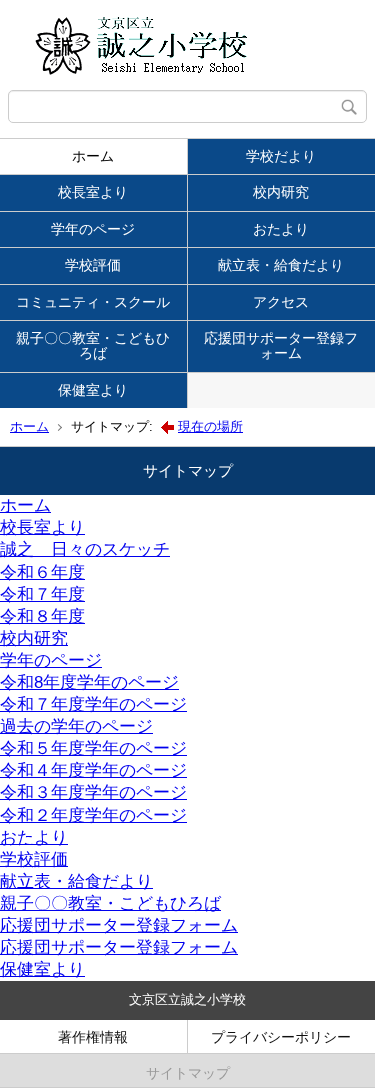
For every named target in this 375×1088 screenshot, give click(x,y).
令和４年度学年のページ (93, 770)
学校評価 (93, 265)
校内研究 (34, 638)
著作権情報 (93, 1037)
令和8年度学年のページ (89, 682)
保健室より (93, 390)
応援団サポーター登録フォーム (119, 925)
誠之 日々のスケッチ (85, 549)
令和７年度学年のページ (93, 704)
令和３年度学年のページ (93, 792)
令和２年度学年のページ (93, 815)
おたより (34, 837)
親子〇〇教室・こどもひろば (93, 345)
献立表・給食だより (76, 881)
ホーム (93, 156)
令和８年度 (42, 616)
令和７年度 (42, 594)
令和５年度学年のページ (93, 748)
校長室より (93, 192)
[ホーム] (187, 45)
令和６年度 (42, 572)
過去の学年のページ (76, 726)
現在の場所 (210, 426)
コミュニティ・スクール (93, 302)
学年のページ (93, 229)
